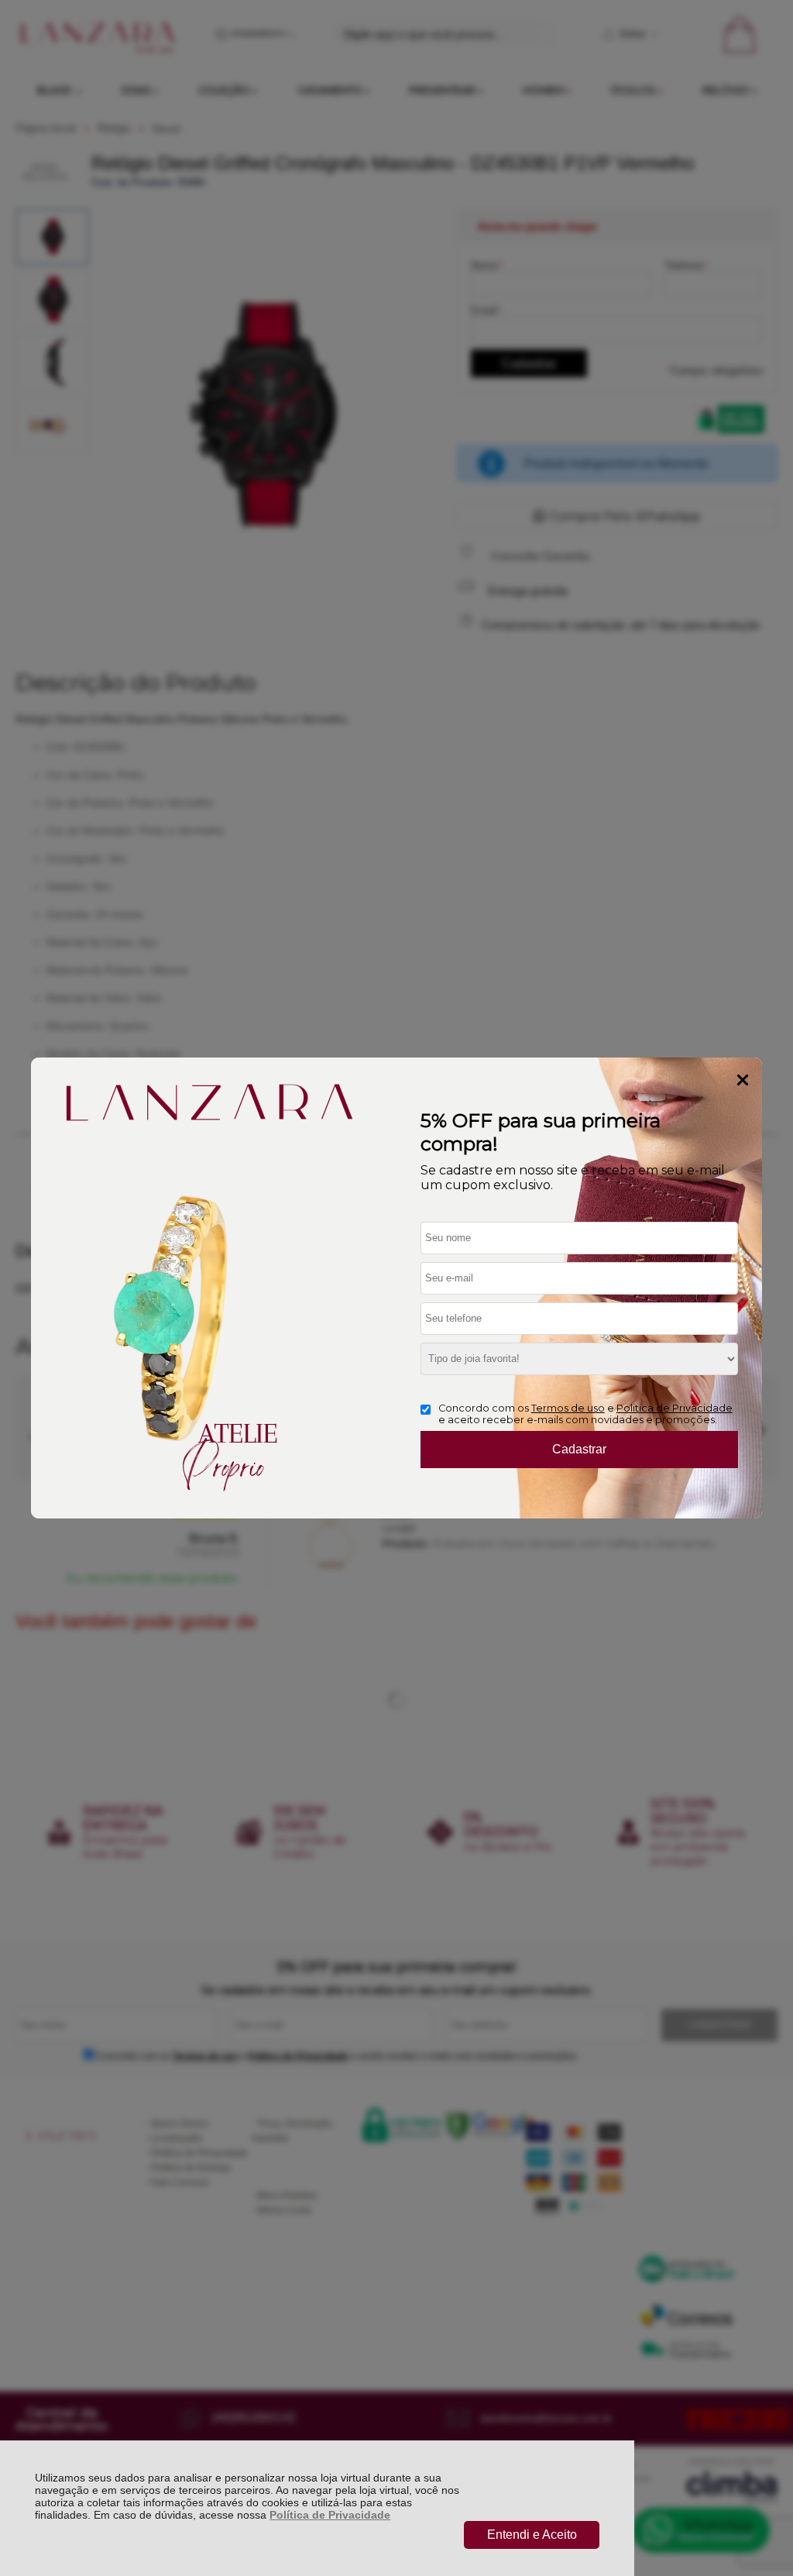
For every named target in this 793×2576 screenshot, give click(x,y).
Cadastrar (579, 1449)
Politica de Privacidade (675, 1408)
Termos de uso (568, 1408)
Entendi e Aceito (532, 2535)
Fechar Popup (743, 1080)
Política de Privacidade (330, 2515)
